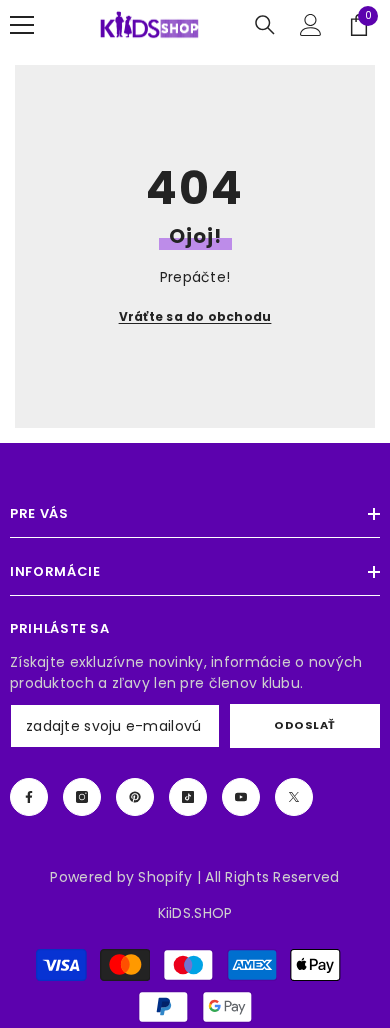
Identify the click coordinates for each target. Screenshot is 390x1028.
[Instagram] (82, 797)
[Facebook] (29, 797)
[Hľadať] (265, 25)
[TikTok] (188, 797)
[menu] (22, 25)
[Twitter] (294, 797)
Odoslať (305, 725)
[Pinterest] (135, 797)
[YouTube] (241, 797)
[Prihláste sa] (311, 25)
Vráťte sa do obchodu (195, 316)
